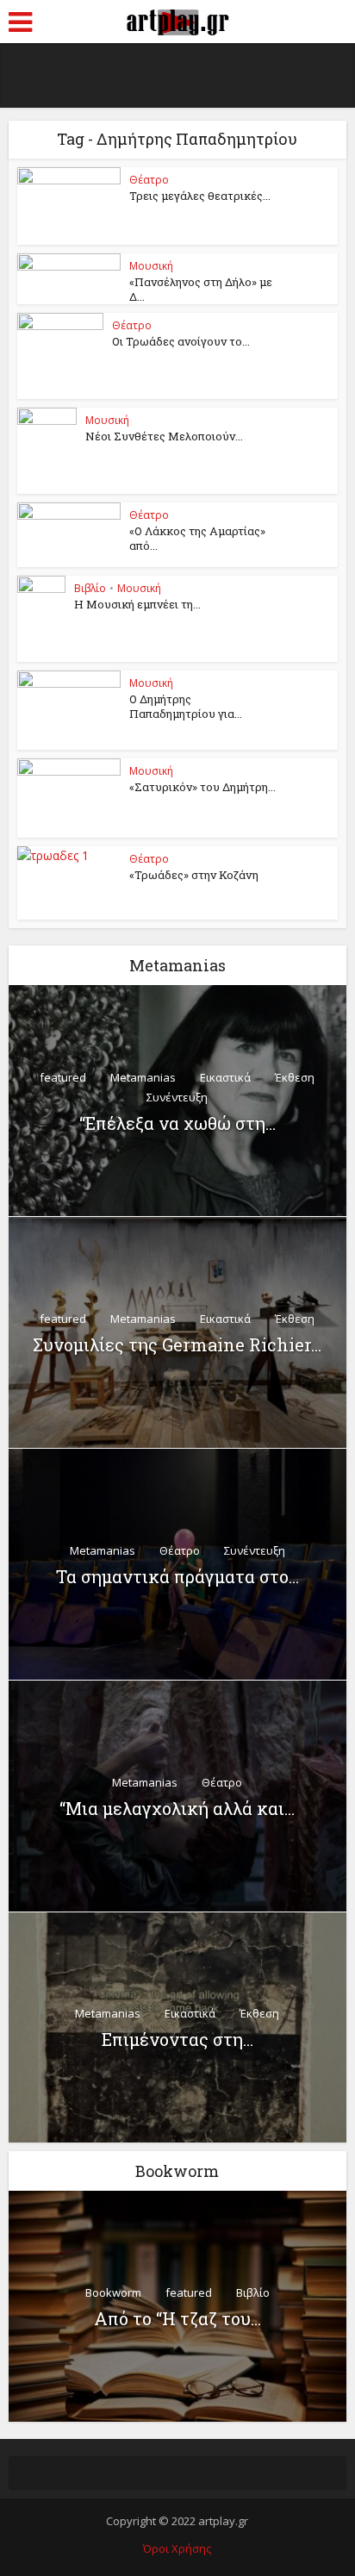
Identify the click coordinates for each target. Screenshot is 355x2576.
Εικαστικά (225, 1077)
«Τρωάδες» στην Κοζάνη (194, 875)
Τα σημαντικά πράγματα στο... (177, 1576)
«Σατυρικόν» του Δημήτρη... (202, 787)
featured (63, 1077)
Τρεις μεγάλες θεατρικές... (200, 196)
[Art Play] (177, 20)
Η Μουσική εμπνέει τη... (137, 604)
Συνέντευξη (177, 1097)
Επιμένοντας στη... (177, 2039)
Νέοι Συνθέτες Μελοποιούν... (164, 436)
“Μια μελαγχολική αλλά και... (177, 1808)
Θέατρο (149, 180)
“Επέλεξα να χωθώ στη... (177, 1123)
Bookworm (113, 2292)
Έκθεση (295, 1077)
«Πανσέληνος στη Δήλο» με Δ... (201, 289)
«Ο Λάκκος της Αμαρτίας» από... (197, 538)
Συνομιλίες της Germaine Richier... (177, 1344)
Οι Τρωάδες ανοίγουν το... (181, 341)
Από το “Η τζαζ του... (177, 2318)
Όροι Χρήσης (177, 2548)
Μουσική (151, 266)
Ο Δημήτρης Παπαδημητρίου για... (186, 706)
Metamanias (143, 1077)
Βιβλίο (90, 588)
